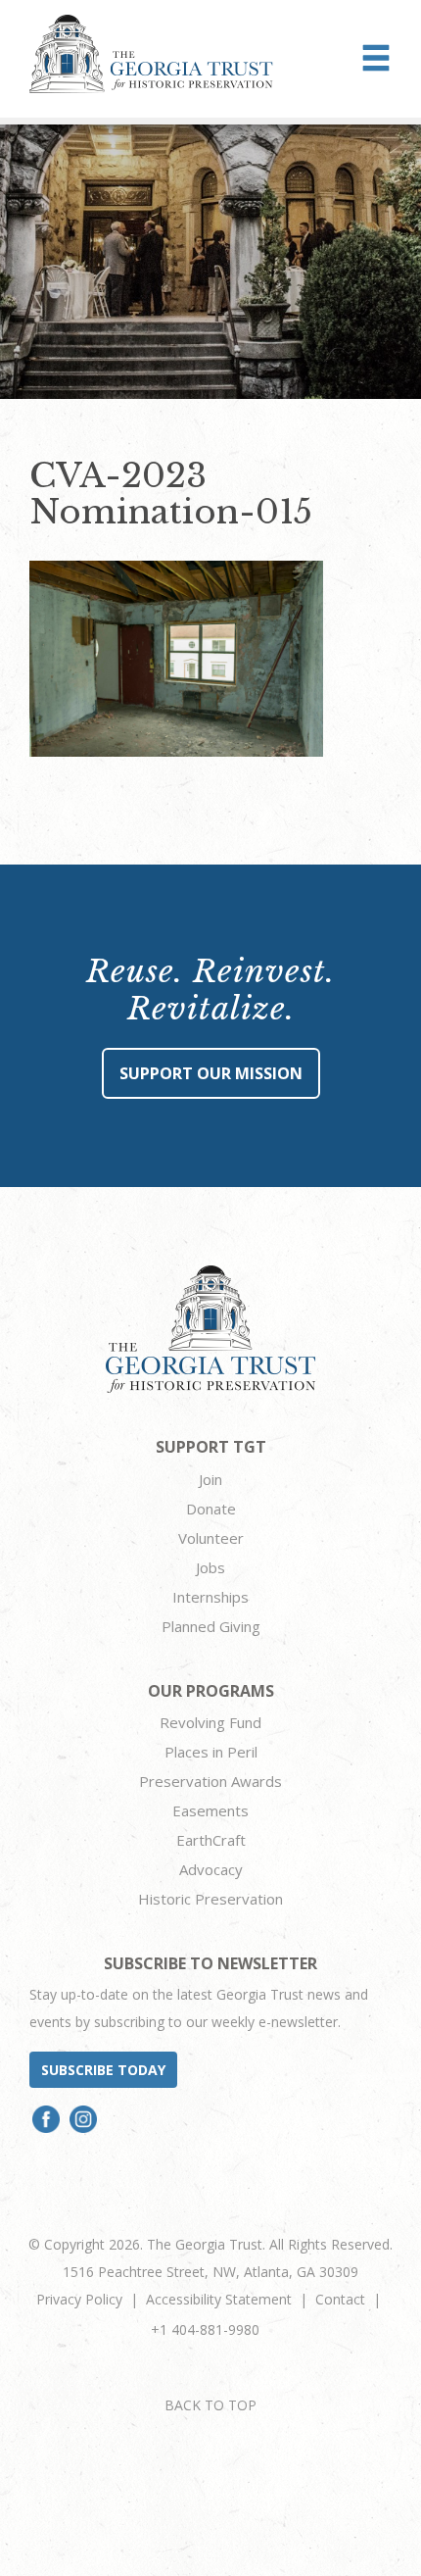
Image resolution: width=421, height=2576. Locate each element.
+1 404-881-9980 (205, 2329)
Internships (210, 1597)
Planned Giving (211, 1626)
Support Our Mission (211, 1073)
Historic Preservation (210, 1899)
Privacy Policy (79, 2299)
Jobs (210, 1567)
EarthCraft (211, 1840)
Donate (211, 1509)
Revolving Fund (210, 1722)
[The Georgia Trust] (151, 54)
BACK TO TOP (210, 2405)
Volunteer (211, 1538)
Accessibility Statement (219, 2299)
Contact (340, 2299)
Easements (210, 1810)
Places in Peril (211, 1752)
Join (210, 1479)
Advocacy (211, 1869)
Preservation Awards (210, 1781)
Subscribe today (103, 2070)
